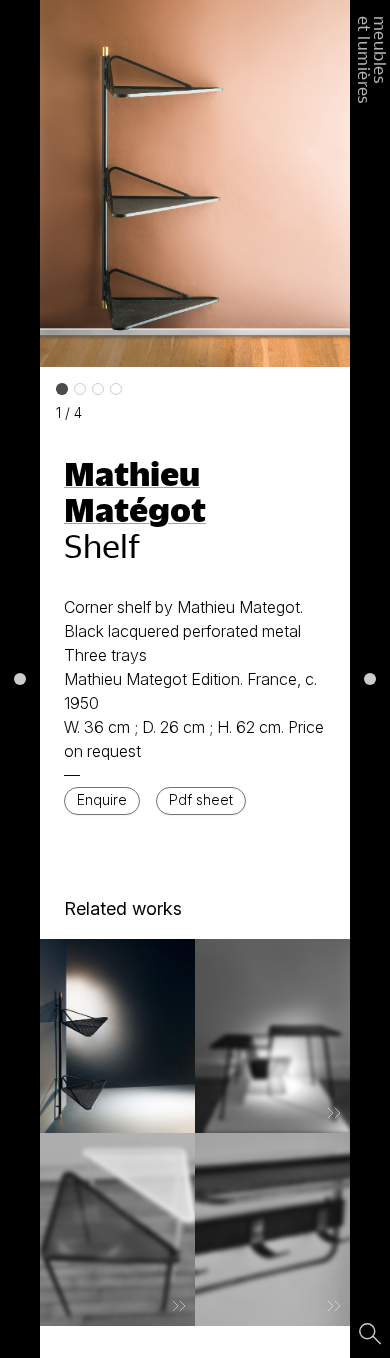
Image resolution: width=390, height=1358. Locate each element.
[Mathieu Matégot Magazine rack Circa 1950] (272, 1036)
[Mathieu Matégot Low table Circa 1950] (117, 1230)
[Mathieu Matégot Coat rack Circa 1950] (272, 1230)
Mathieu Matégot (135, 491)
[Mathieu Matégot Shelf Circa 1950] (117, 1036)
